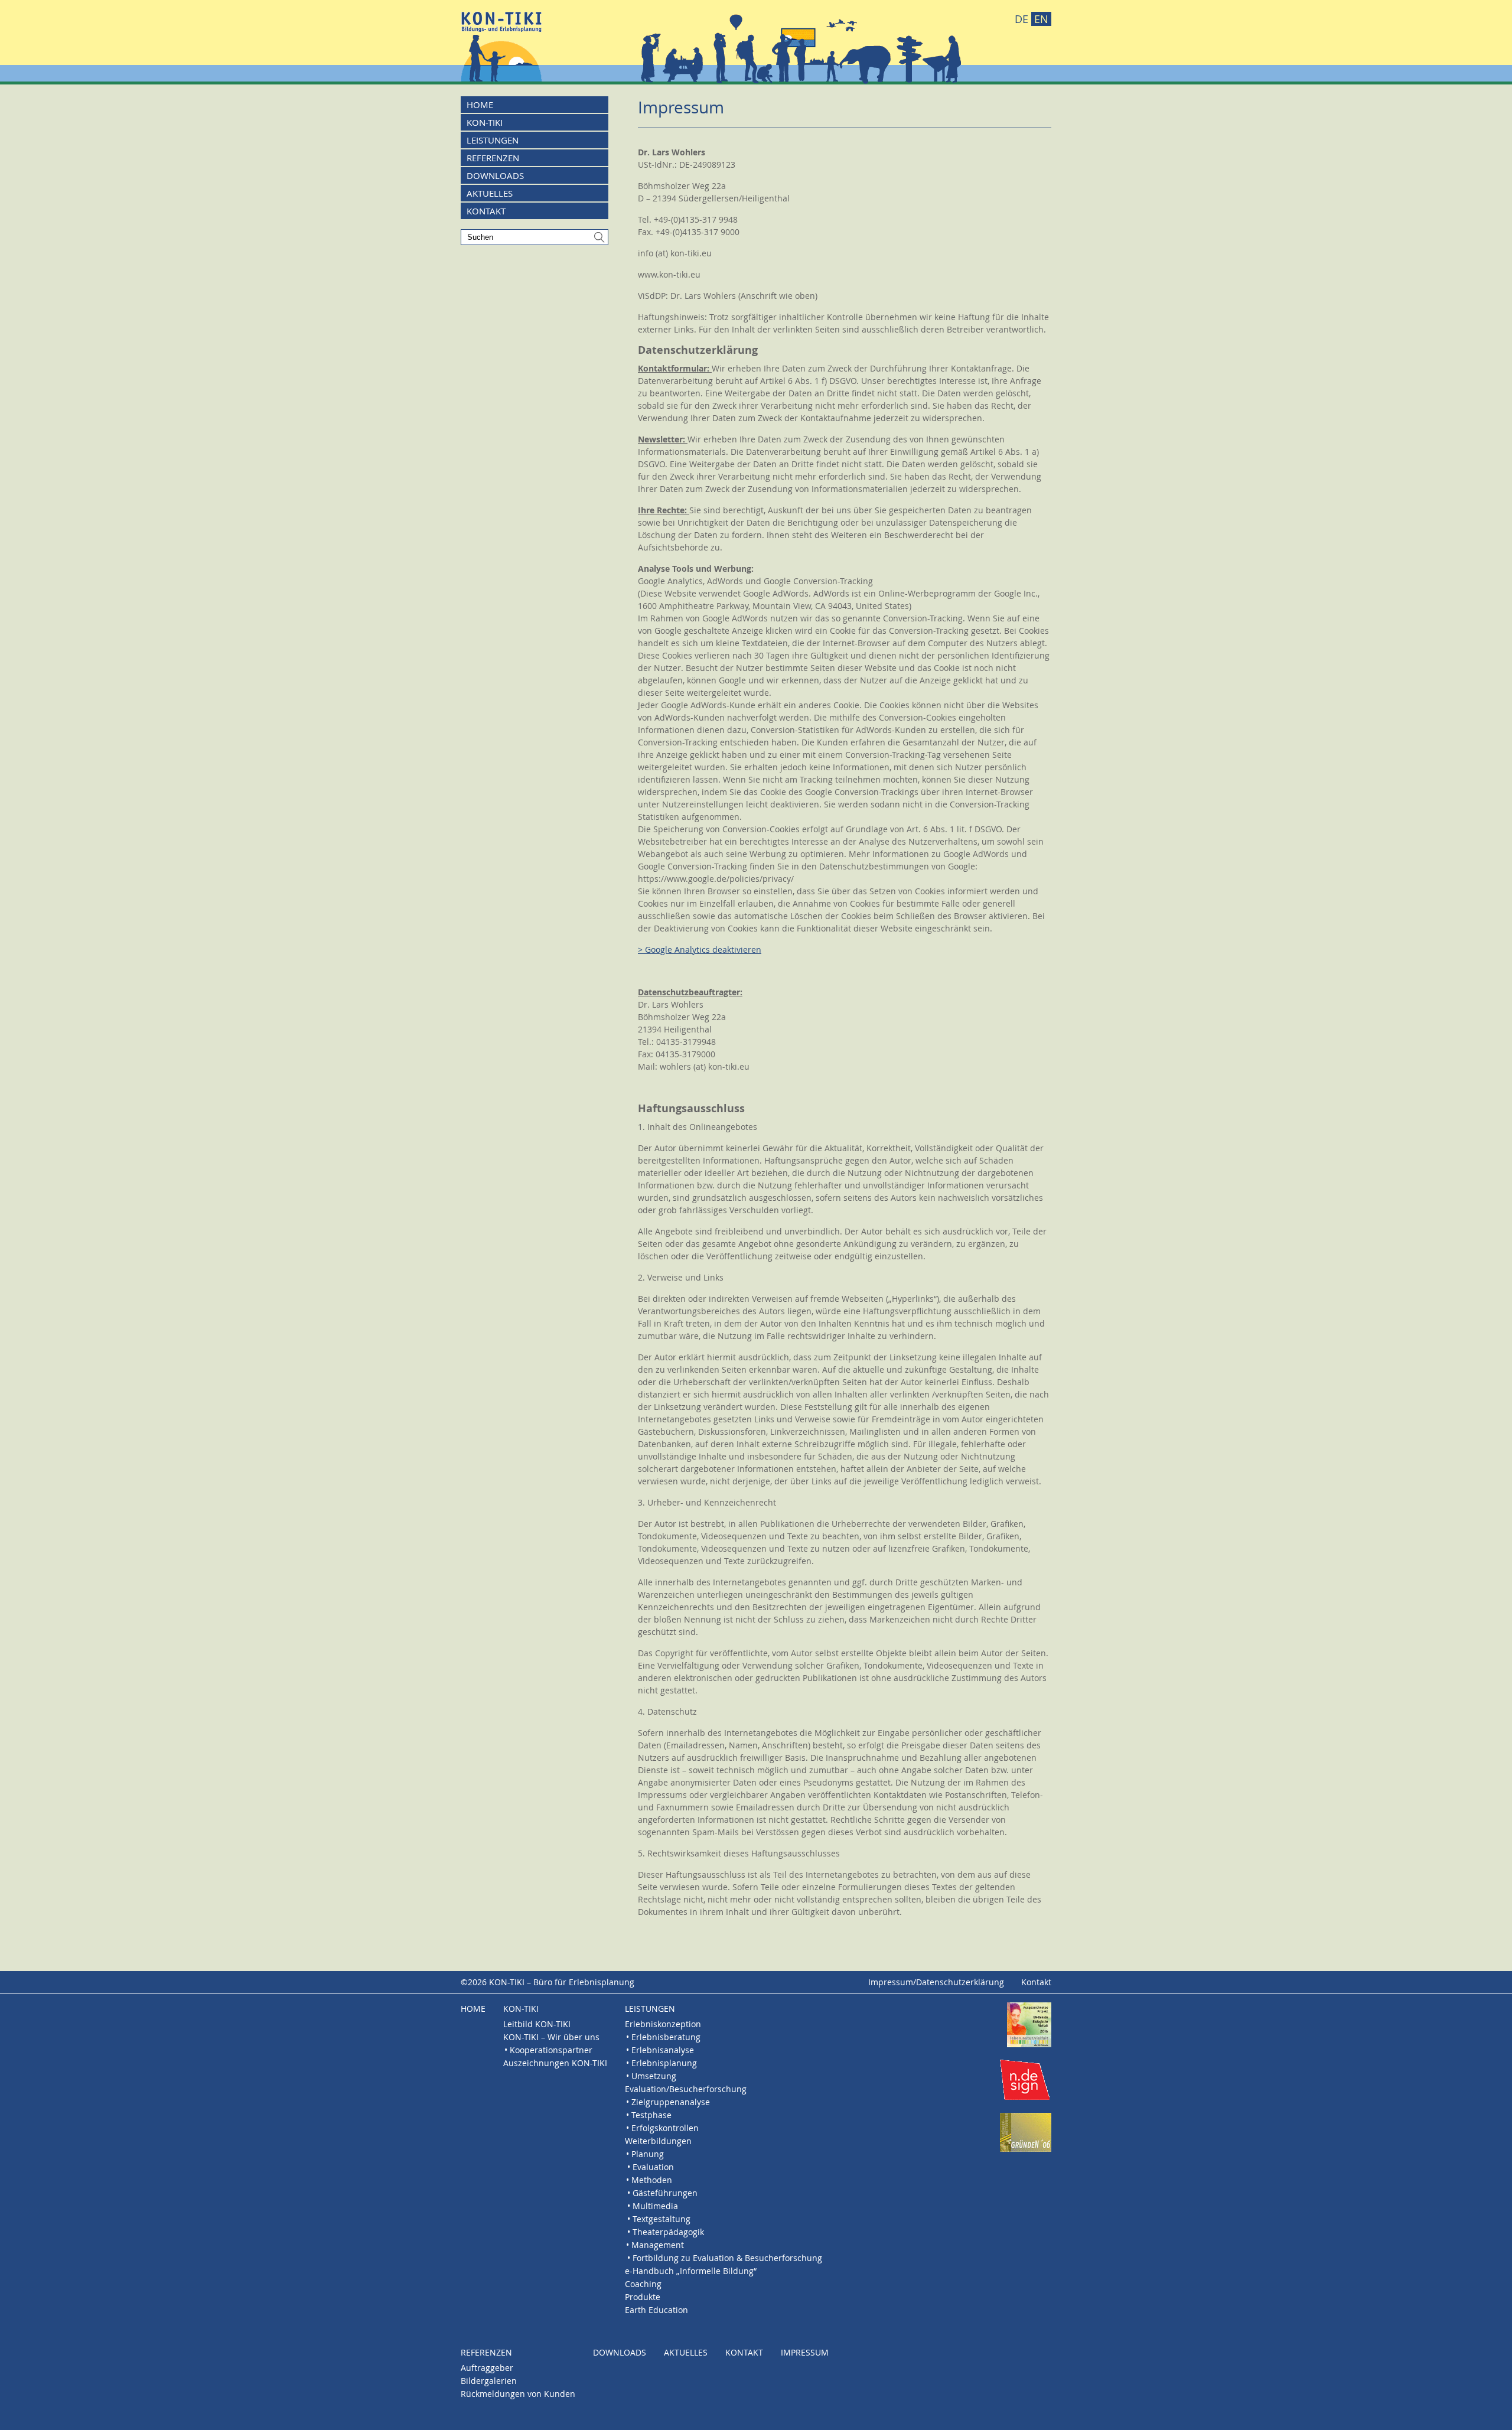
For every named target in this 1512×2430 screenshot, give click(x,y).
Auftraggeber (487, 2368)
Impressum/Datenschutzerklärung (936, 1982)
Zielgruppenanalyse (671, 2102)
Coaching (643, 2284)
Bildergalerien (489, 2381)
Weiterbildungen (658, 2141)
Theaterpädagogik (668, 2232)
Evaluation (653, 2167)
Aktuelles (490, 193)
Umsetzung (654, 2076)
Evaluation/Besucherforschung (686, 2089)
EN (1041, 19)
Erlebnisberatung (666, 2037)
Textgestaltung (661, 2219)
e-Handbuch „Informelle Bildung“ (691, 2271)
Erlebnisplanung (664, 2063)
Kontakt (486, 211)
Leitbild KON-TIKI (537, 2024)
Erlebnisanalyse (663, 2050)
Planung (648, 2154)
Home (480, 105)
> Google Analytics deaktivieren (700, 949)
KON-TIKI (485, 122)
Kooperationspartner (551, 2050)
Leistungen (493, 140)
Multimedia (655, 2206)
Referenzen (493, 158)
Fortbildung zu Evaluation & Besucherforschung (727, 2258)
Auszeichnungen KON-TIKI (555, 2063)
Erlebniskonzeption (663, 2024)
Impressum (805, 2352)
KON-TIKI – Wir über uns (551, 2037)
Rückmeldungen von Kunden (518, 2394)
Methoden (652, 2180)
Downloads (495, 175)
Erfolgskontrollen (665, 2128)
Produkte (643, 2297)
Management (658, 2245)
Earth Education (656, 2310)
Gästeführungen (665, 2193)
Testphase (651, 2115)
